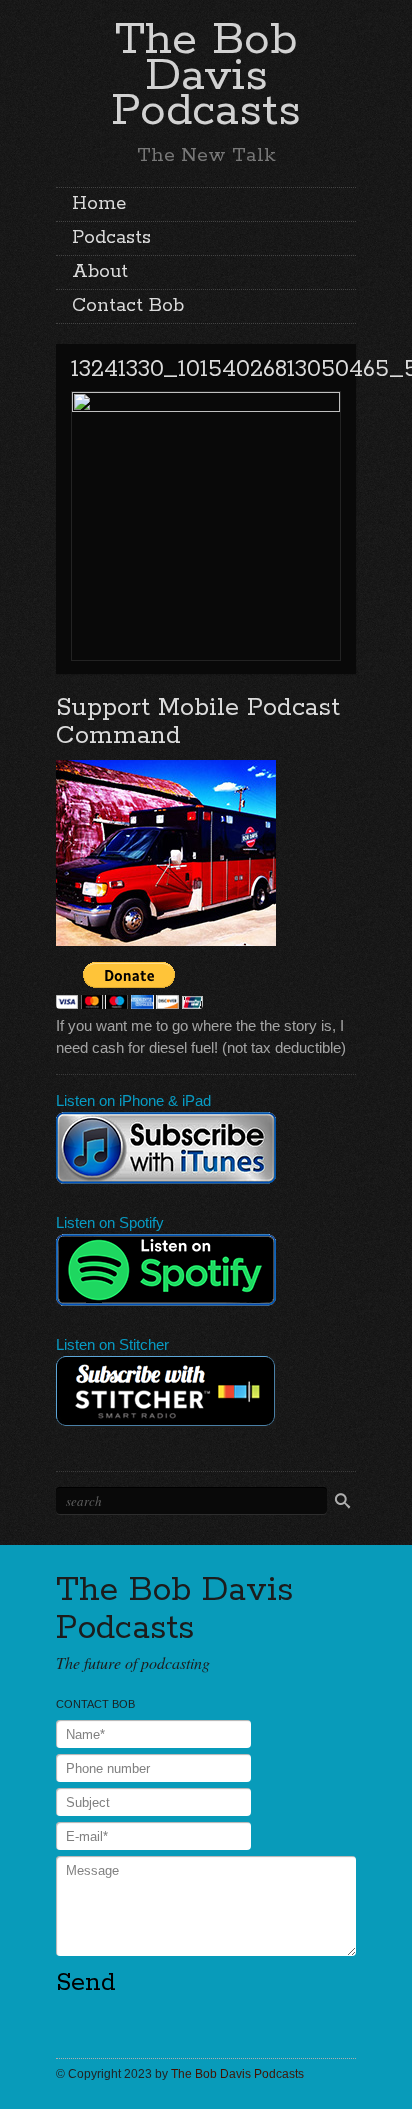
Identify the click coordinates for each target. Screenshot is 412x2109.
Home (99, 204)
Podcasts (111, 238)
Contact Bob (128, 306)
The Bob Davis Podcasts (206, 75)
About (100, 272)
